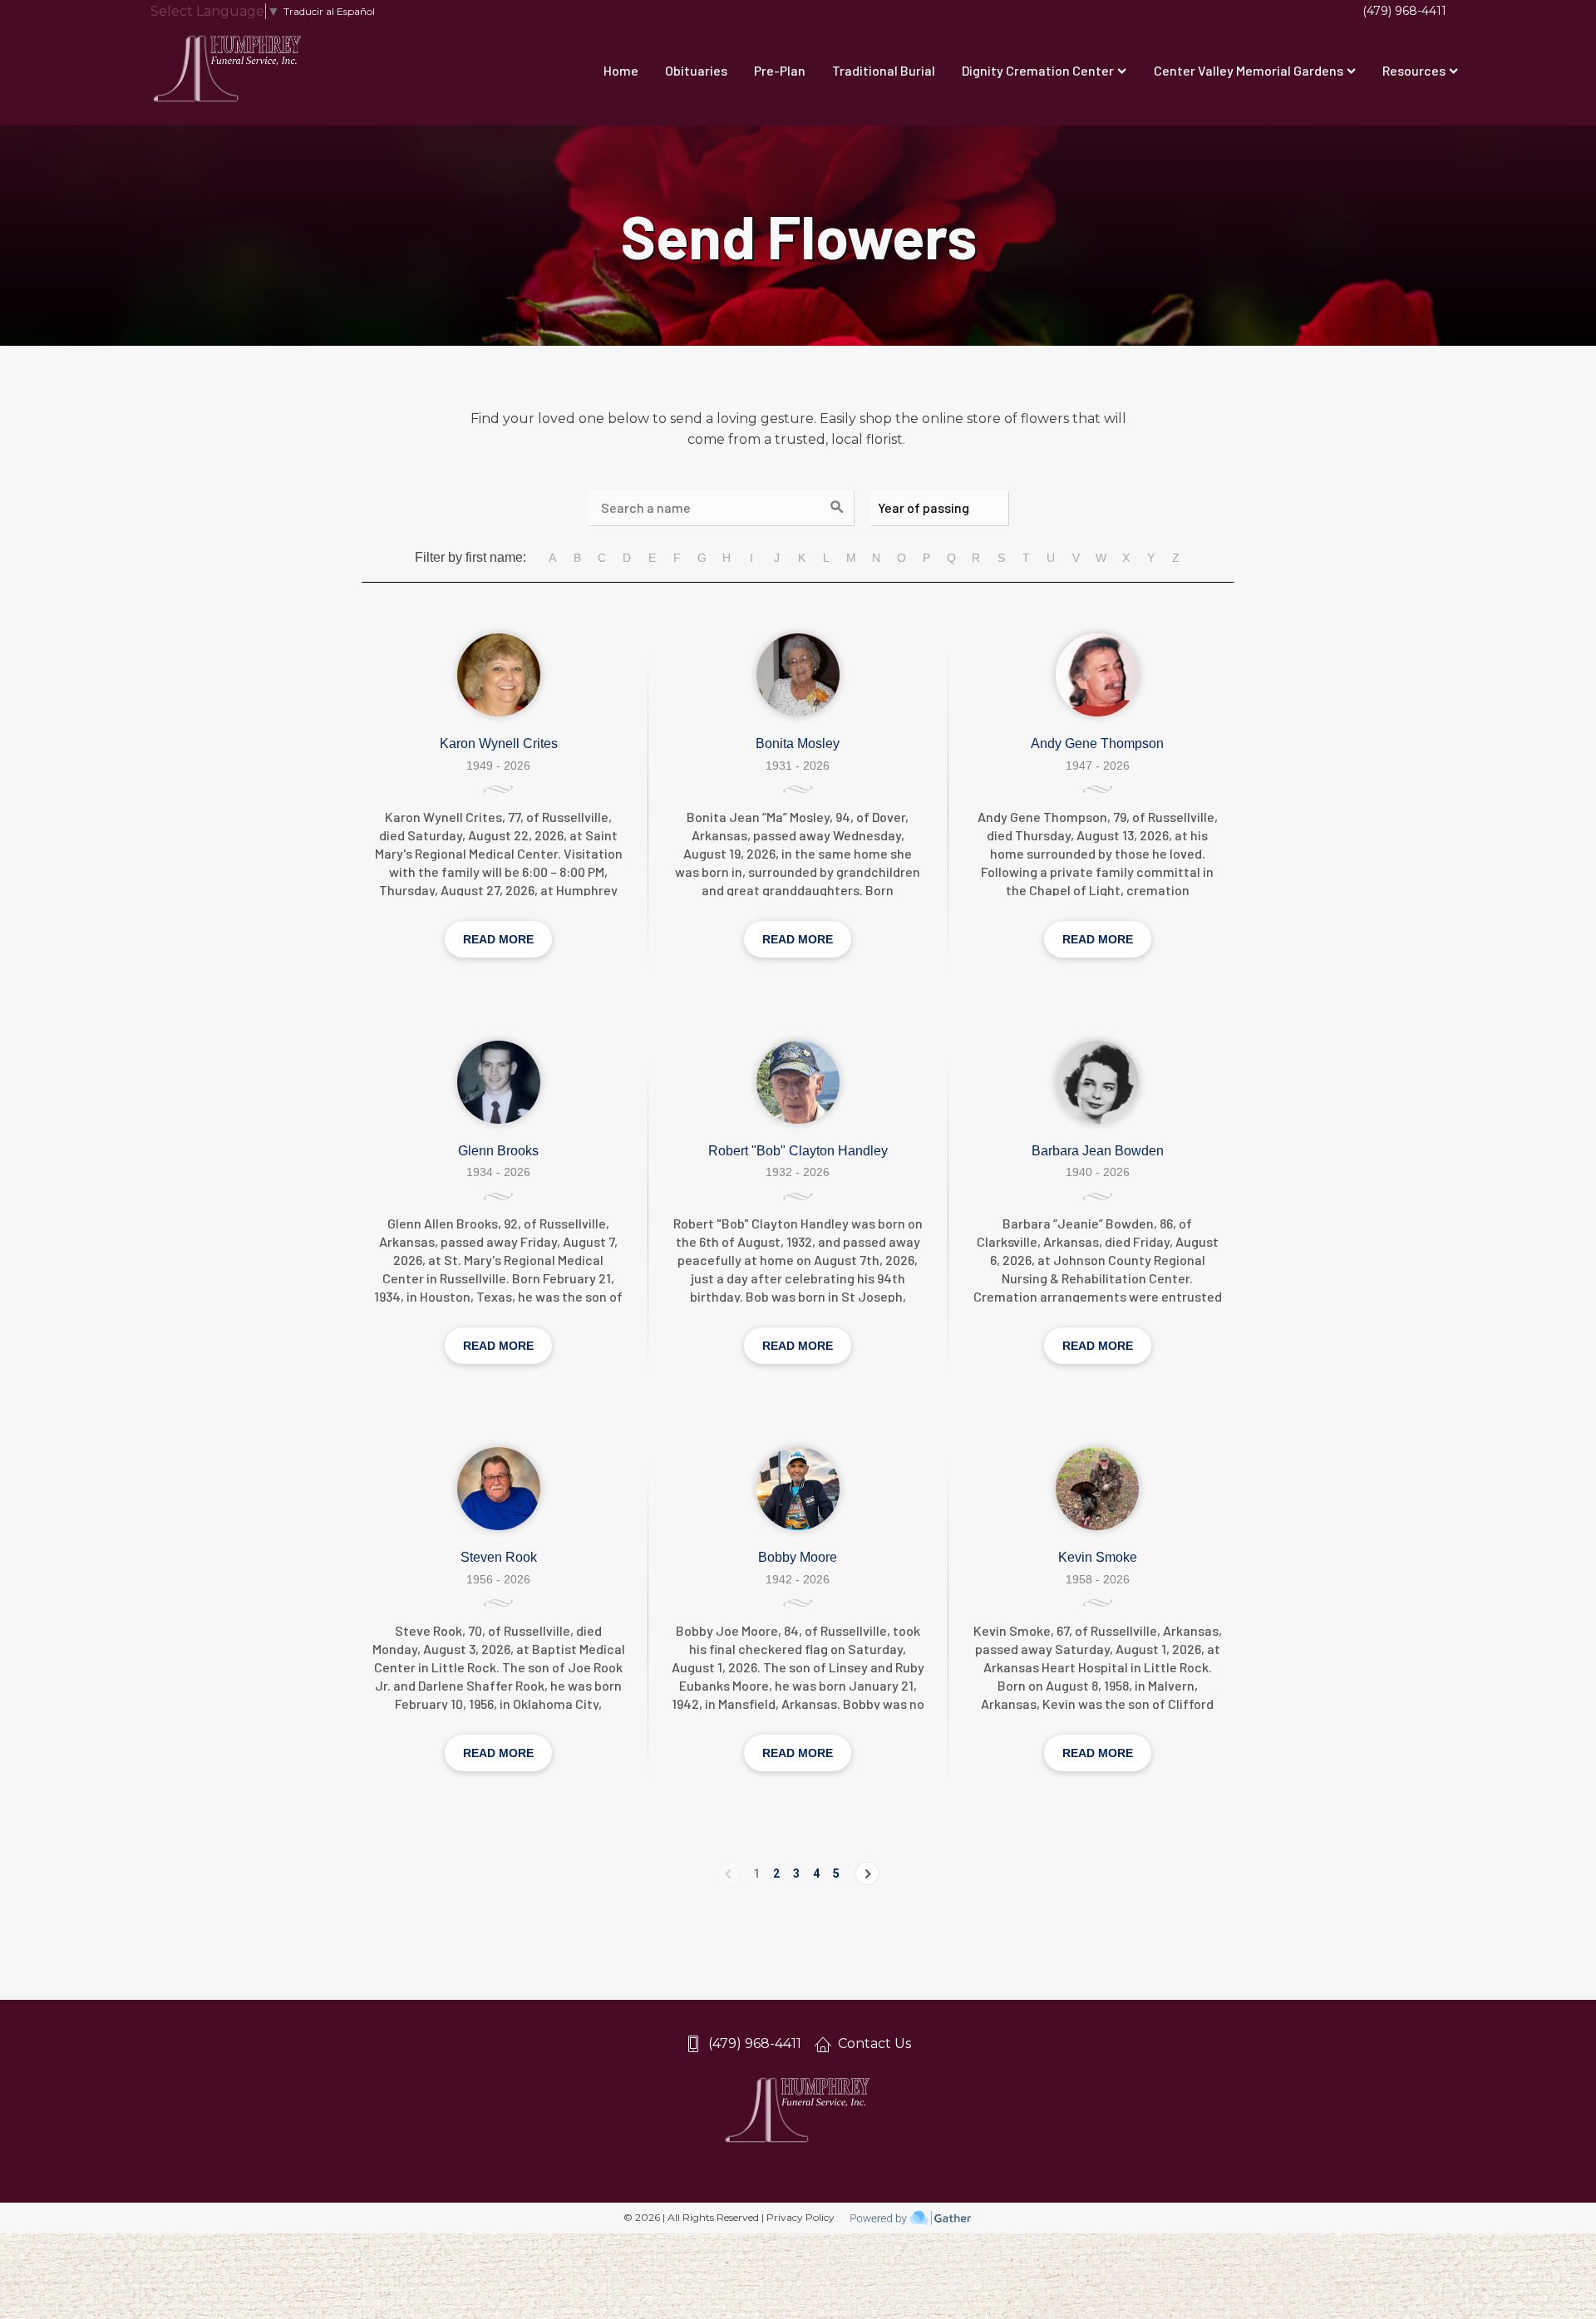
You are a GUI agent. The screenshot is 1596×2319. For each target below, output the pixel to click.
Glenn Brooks (498, 1151)
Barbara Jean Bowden (1098, 1151)
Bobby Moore (798, 1557)
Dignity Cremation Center (1038, 70)
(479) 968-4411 (1404, 11)
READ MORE (498, 939)
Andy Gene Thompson (1097, 743)
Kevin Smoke (1098, 1557)
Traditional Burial (884, 70)
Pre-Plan (780, 70)
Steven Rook (499, 1557)
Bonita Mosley (798, 743)
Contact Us (874, 2043)
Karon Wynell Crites (499, 743)
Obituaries (696, 70)
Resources (1414, 70)
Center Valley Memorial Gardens (1249, 70)
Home (621, 70)
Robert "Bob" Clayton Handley (798, 1151)
